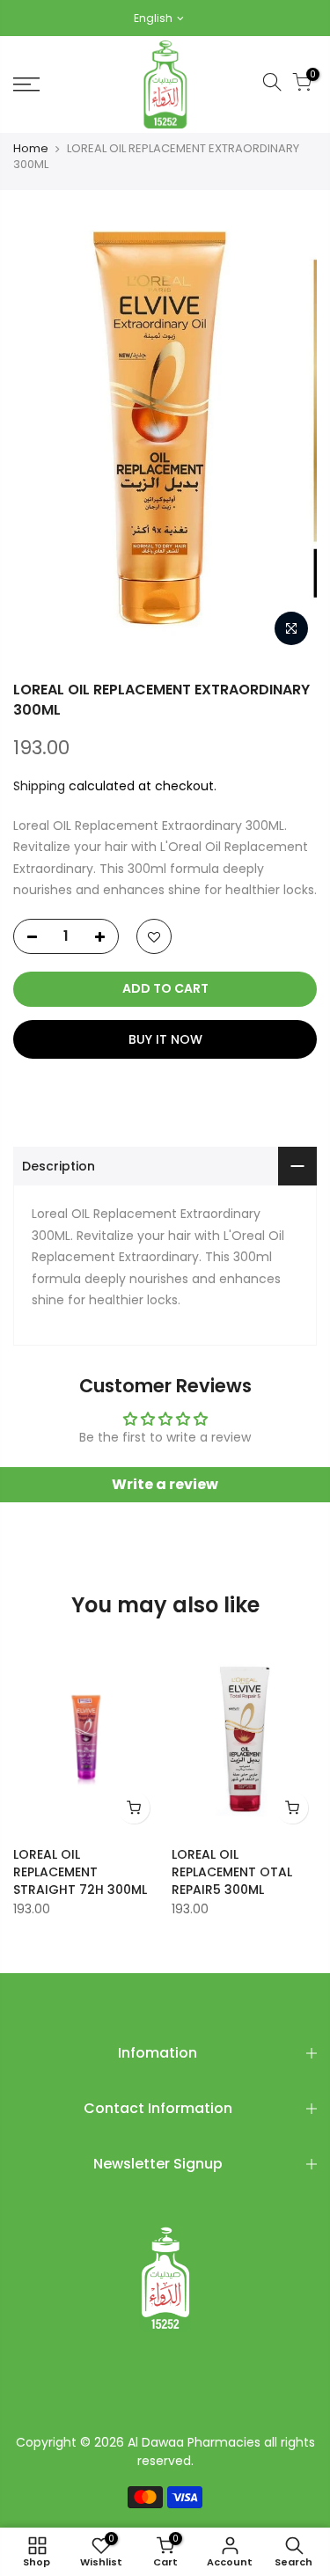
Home (31, 149)
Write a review (165, 1484)
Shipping (39, 786)
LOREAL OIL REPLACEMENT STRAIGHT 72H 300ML (80, 1872)
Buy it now (165, 1039)
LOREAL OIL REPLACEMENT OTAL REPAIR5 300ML (232, 1872)
